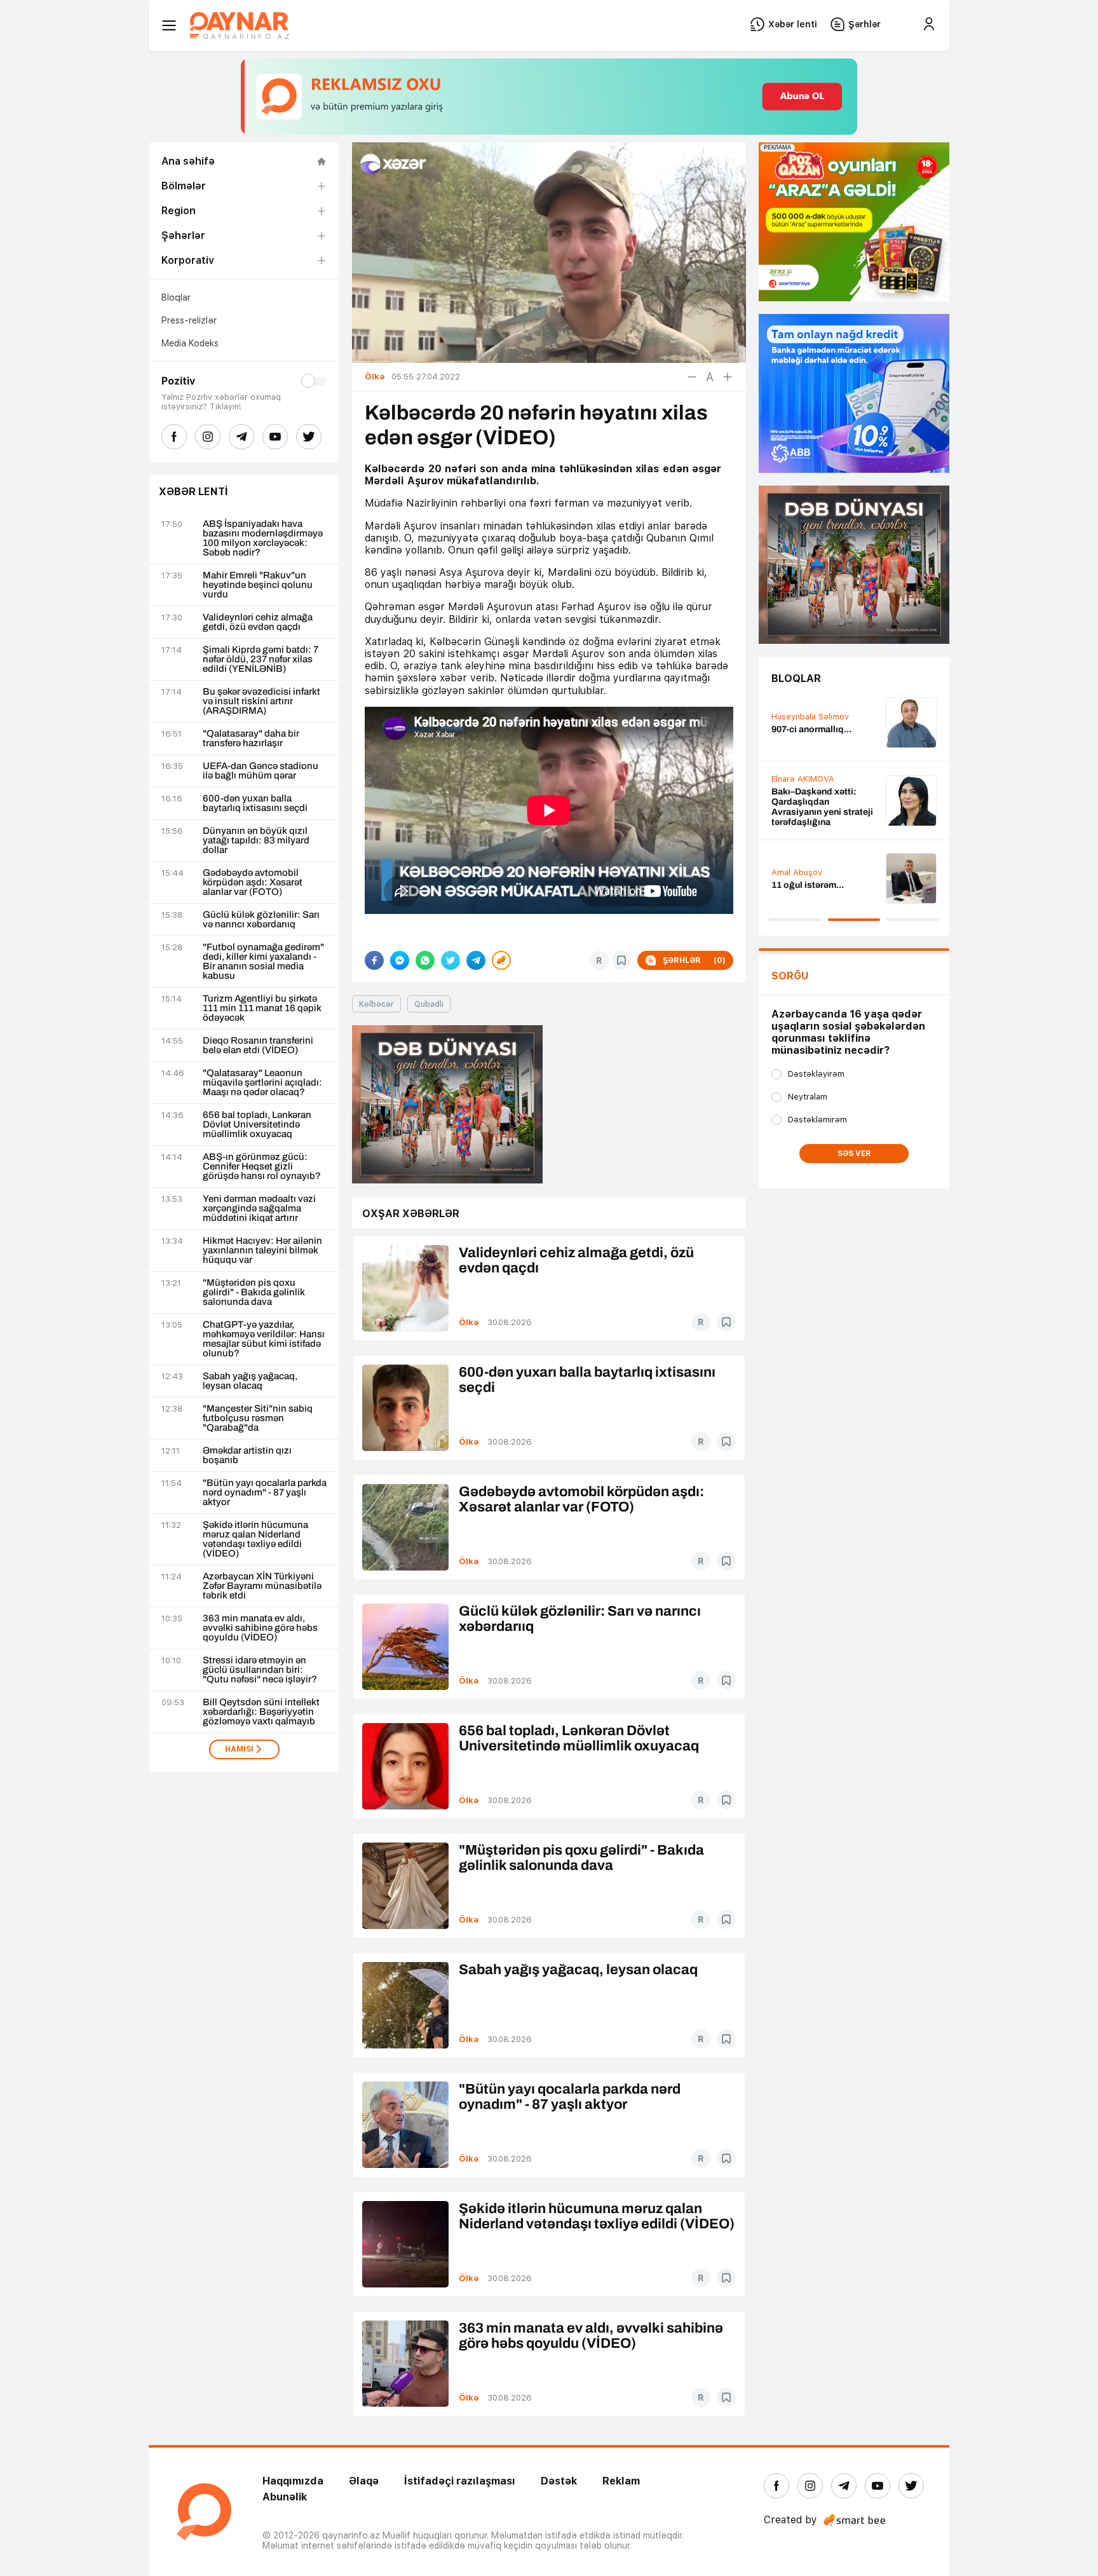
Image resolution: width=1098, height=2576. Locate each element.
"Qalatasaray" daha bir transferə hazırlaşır (251, 739)
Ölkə (469, 1322)
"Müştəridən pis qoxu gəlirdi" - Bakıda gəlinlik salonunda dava (254, 1292)
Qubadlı (429, 1004)
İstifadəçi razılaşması (460, 2481)
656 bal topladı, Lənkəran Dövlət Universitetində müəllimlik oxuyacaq (257, 1125)
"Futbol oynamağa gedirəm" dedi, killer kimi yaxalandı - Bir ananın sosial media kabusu (263, 962)
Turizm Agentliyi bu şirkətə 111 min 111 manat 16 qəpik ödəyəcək (262, 1008)
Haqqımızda (293, 2481)
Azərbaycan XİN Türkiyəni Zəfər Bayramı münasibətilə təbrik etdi (262, 1586)
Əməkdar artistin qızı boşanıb (247, 1455)
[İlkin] (710, 377)
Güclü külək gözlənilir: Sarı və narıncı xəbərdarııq (261, 920)
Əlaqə (364, 2481)
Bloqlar (176, 297)
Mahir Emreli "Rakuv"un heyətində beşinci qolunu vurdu (258, 585)
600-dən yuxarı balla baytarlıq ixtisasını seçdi (255, 803)
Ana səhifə (188, 161)
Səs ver (854, 1154)
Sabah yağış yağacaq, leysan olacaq (250, 1381)
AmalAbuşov (797, 872)
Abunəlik (285, 2497)
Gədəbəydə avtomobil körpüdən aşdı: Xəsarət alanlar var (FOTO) (253, 883)
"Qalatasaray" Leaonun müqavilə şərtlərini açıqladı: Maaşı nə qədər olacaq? (262, 1083)
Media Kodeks (190, 343)
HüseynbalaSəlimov (810, 717)
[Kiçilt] (692, 377)
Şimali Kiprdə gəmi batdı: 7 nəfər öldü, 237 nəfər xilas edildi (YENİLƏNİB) (261, 659)
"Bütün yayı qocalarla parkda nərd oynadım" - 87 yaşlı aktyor (265, 1493)
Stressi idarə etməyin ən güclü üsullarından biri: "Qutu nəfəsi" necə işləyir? (260, 1670)
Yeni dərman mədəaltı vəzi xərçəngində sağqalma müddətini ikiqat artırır (259, 1209)
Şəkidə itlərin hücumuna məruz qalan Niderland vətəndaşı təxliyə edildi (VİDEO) (255, 1539)
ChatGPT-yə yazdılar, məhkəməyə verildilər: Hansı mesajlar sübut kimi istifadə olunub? (264, 1339)
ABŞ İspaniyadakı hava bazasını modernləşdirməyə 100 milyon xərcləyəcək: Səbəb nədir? (263, 538)
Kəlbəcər (376, 1004)
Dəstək (559, 2481)
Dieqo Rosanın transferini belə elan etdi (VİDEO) (258, 1046)
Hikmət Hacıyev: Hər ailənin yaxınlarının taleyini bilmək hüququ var (262, 1251)
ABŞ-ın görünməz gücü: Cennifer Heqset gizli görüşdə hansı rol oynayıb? (262, 1167)
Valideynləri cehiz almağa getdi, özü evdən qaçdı (258, 622)
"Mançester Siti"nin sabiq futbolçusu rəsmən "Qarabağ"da (258, 1418)
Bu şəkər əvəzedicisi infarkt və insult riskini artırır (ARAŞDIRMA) (261, 701)
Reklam (621, 2481)
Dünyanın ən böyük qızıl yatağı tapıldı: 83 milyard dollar (256, 841)
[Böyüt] (728, 377)
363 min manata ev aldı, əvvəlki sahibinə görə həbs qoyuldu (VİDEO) (260, 1628)
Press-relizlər (189, 320)
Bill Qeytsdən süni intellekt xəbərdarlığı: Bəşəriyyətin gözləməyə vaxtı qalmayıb (261, 1712)
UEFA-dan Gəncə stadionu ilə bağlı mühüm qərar (261, 771)
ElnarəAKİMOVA (803, 779)
